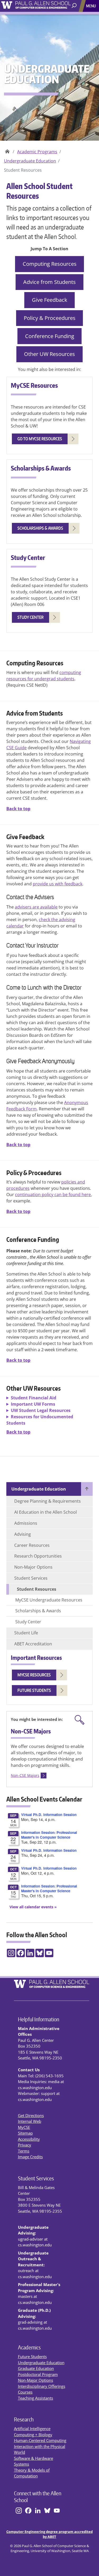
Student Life (26, 1633)
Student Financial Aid (34, 1398)
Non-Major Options (33, 1567)
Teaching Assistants (36, 2398)
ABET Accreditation (33, 1644)
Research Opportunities (38, 1556)
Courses (25, 2392)
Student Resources (37, 1589)
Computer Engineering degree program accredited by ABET (49, 2534)
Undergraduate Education (30, 161)
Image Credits (30, 2157)
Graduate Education (36, 2368)
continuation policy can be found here (53, 1195)
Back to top (18, 809)
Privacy (25, 2145)
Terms (24, 2151)
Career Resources (32, 1545)
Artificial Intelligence (32, 2429)
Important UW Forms (33, 1404)
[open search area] (75, 6)
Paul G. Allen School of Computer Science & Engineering (7, 150)
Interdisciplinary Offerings (42, 2386)
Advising (23, 1534)
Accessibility (29, 2139)
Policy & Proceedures (50, 318)
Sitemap (25, 2133)
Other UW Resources (49, 354)
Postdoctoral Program (38, 2374)
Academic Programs (37, 152)
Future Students (32, 2356)
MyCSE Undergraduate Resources (49, 1600)
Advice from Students (49, 282)
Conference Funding (50, 336)
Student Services (31, 1578)
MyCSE (24, 2127)
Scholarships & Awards (38, 1611)
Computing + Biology (33, 2435)
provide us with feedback (58, 884)
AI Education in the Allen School (46, 1512)
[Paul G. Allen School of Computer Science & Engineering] (49, 4)
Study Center (28, 1622)
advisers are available (36, 907)
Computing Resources (50, 264)
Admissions (26, 1523)
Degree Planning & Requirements (48, 1501)
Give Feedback (50, 300)
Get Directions (31, 2115)
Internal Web (30, 2121)
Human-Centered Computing (40, 2440)
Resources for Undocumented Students (40, 1420)
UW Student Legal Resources (41, 1410)
